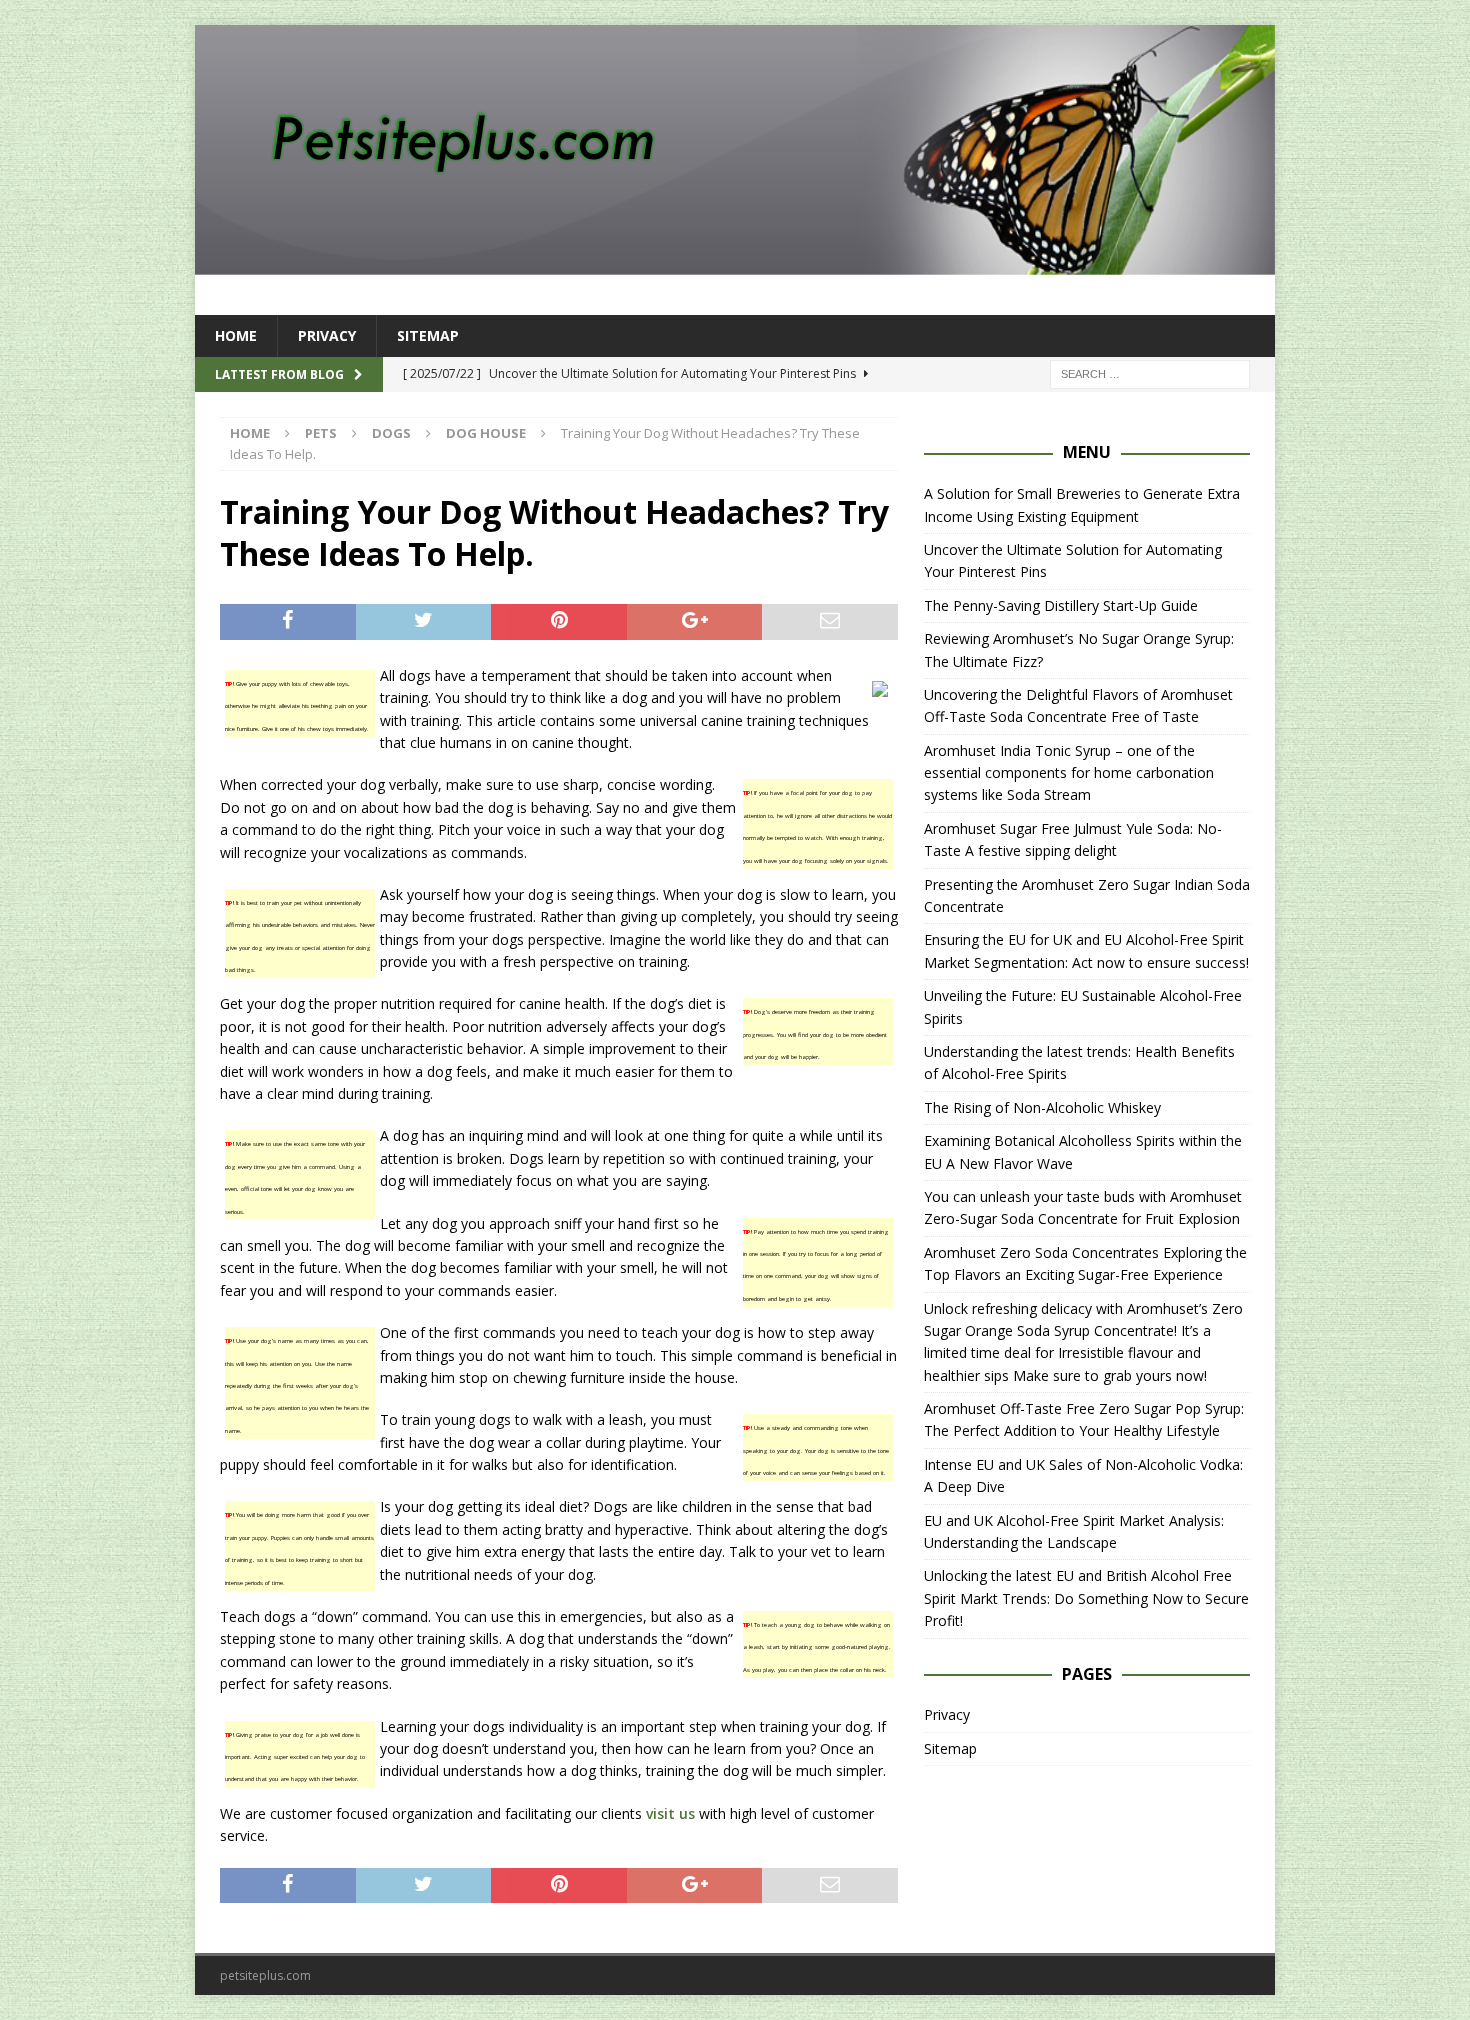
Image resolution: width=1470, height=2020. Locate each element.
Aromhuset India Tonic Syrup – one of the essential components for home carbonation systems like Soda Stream (1069, 773)
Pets (321, 433)
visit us (670, 1813)
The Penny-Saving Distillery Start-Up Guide (1061, 605)
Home (236, 335)
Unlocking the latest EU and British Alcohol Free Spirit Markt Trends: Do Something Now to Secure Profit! (1086, 1598)
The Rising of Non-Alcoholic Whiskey (1042, 1107)
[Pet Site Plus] (735, 263)
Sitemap (428, 335)
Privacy (327, 335)
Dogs (391, 433)
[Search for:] (1150, 373)
